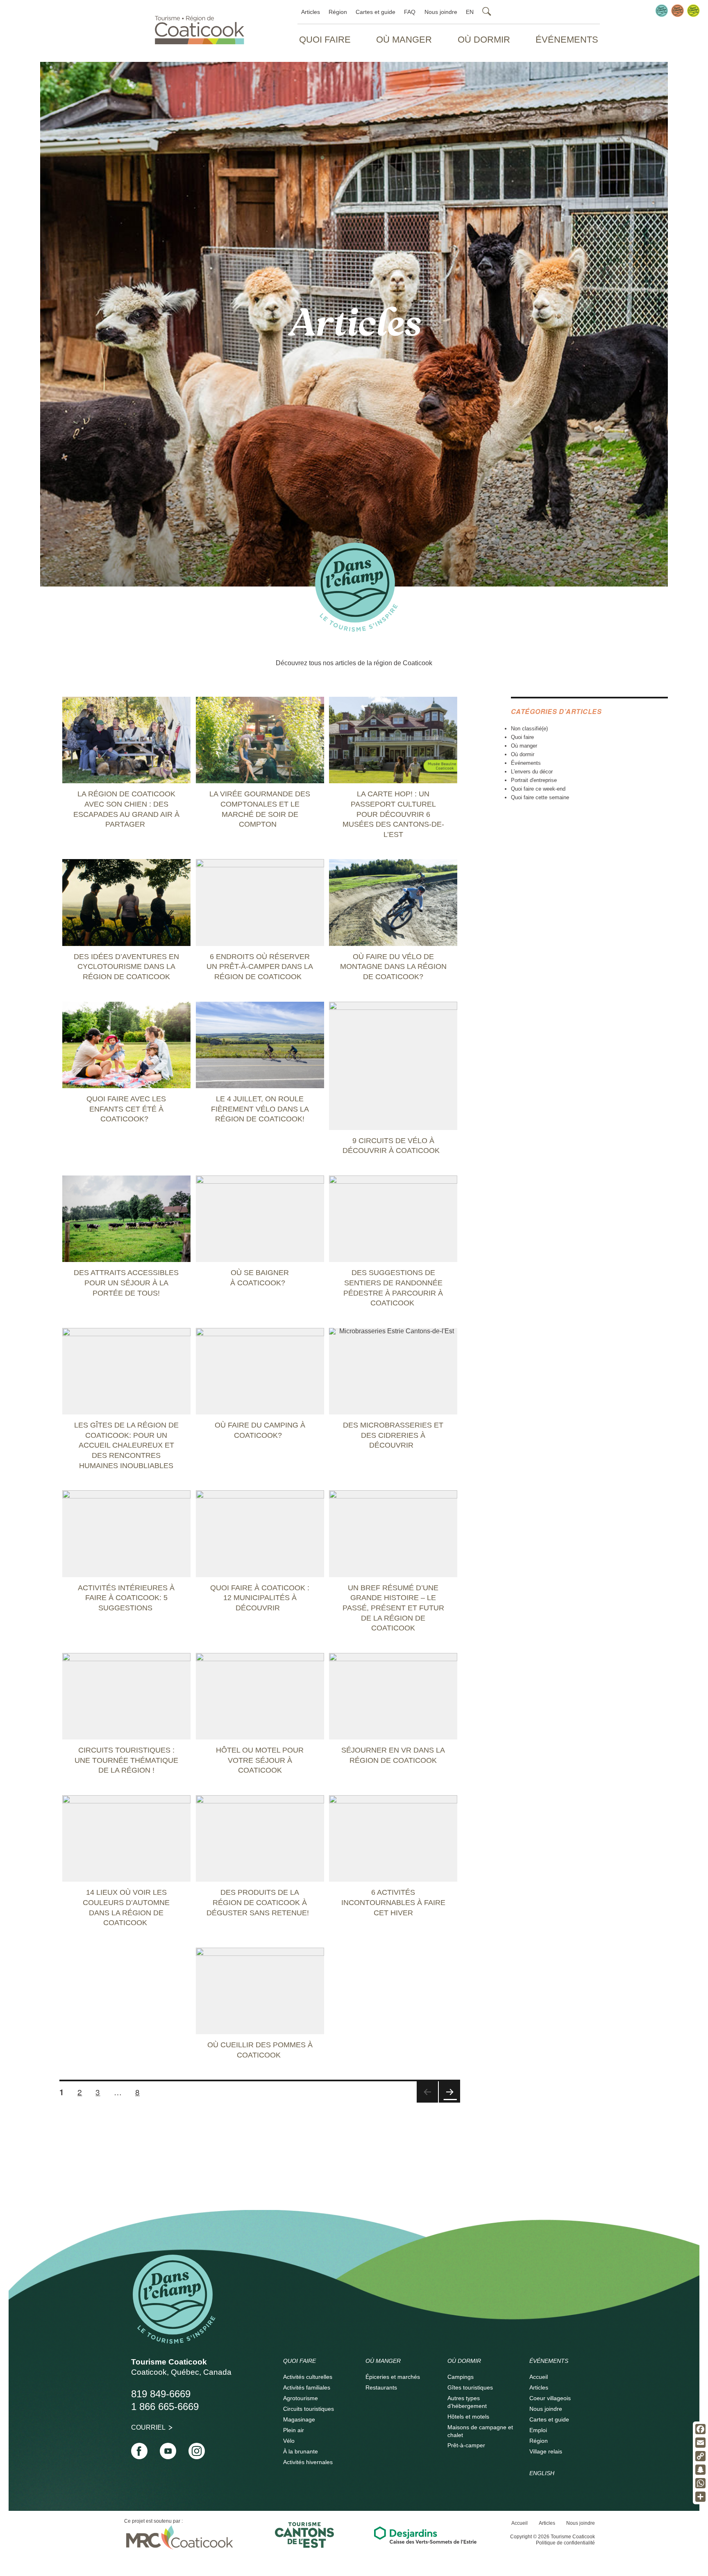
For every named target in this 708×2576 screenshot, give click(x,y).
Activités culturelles (308, 2377)
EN (470, 12)
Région (338, 12)
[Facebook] (700, 2429)
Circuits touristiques (309, 2409)
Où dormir (484, 40)
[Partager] (700, 2497)
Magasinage (299, 2419)
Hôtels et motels (468, 2417)
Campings (461, 2377)
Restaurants (381, 2387)
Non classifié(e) (529, 729)
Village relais (546, 2451)
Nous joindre (441, 12)
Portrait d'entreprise (534, 780)
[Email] (700, 2443)
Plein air (294, 2430)
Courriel (148, 2427)
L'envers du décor (532, 772)
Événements (567, 40)
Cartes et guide (376, 12)
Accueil (539, 2377)
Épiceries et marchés (393, 2377)
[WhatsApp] (700, 2483)
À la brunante (301, 2451)
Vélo (289, 2441)
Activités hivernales (308, 2462)
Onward (449, 2102)
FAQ (410, 12)
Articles (311, 12)
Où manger (404, 40)
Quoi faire (325, 40)
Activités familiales (307, 2387)
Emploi (538, 2430)
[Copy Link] (700, 2456)
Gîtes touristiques (470, 2387)
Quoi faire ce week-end (538, 789)
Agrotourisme (301, 2398)
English (542, 2473)
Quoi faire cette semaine (540, 797)
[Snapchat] (700, 2470)
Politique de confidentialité (565, 2543)
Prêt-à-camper (466, 2445)
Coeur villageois (550, 2398)
